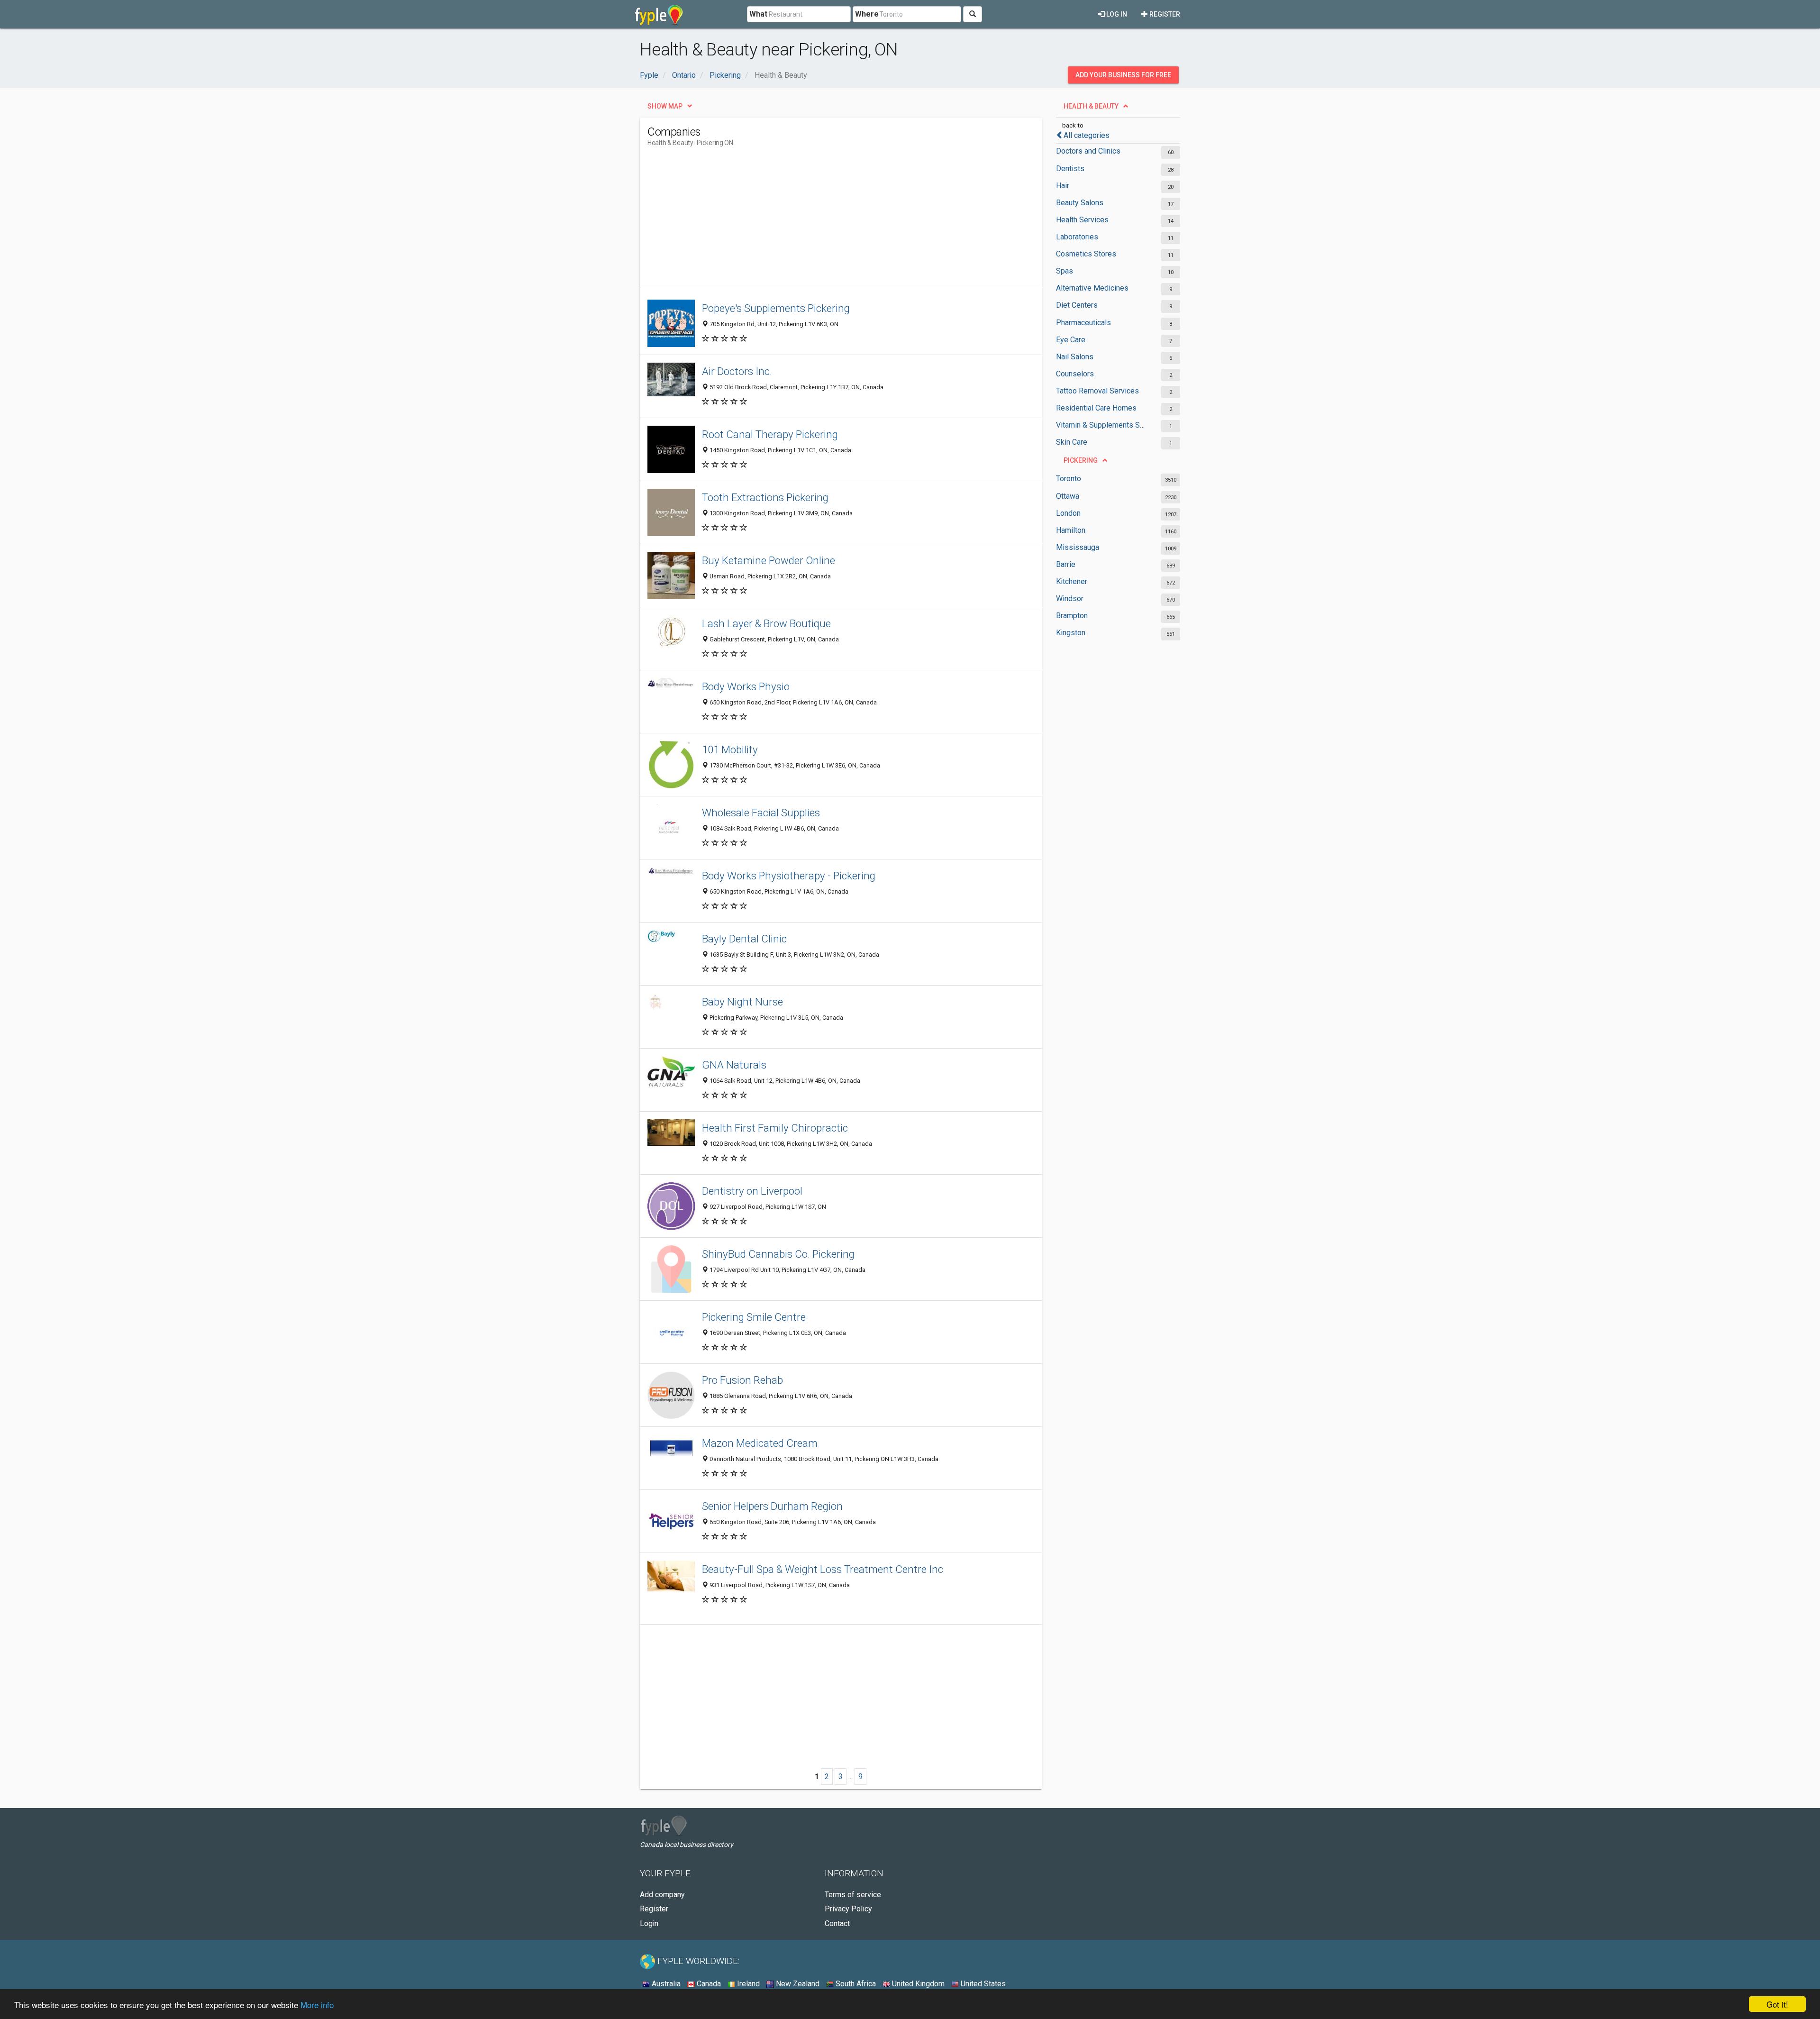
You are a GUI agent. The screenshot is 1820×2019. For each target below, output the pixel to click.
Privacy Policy (848, 1909)
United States (982, 1984)
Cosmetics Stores (1086, 254)
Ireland (747, 1984)
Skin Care (1072, 442)
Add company (662, 1895)
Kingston (1071, 633)
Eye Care (1071, 340)
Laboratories (1077, 237)
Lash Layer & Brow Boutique (766, 623)
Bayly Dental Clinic (744, 939)
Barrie (1066, 564)
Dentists (1070, 169)
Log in (1116, 14)
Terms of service (853, 1895)
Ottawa (1068, 496)
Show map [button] (665, 106)
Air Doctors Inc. (737, 371)
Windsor (1070, 598)
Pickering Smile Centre (754, 1317)
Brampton (1072, 616)
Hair (1063, 186)
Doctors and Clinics (1088, 151)
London (1068, 513)
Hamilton (1071, 530)
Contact (837, 1923)
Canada (708, 1984)
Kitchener (1072, 581)
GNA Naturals (734, 1065)
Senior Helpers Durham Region (772, 1506)
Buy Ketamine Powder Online (769, 560)
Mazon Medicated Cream (760, 1443)
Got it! (1777, 2004)
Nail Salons (1075, 357)
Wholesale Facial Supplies (761, 813)
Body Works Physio (746, 686)
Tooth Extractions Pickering (765, 497)
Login (649, 1923)
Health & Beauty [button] (1091, 106)
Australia (665, 1984)
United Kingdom (917, 1984)
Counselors (1075, 374)
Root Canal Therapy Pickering (770, 434)
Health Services (1082, 220)
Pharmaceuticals (1083, 323)
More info (317, 2005)
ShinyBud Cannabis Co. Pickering (778, 1254)
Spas (1065, 271)
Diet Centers (1077, 305)
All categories (1087, 135)
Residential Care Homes (1096, 408)
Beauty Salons (1080, 203)
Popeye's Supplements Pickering (776, 308)
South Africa (855, 1984)
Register (1164, 14)
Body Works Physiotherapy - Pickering (789, 876)
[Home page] (659, 14)
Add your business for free (1123, 75)
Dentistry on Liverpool (752, 1191)
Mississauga (1078, 547)
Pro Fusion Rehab (742, 1380)
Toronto (1069, 479)
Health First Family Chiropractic (775, 1128)
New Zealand (797, 1984)
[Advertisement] (820, 221)
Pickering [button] (1081, 460)
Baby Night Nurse (742, 1002)
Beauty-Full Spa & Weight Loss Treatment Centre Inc (823, 1569)
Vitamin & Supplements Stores (1101, 425)
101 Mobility (730, 749)
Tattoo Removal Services (1097, 391)
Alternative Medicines (1092, 288)
